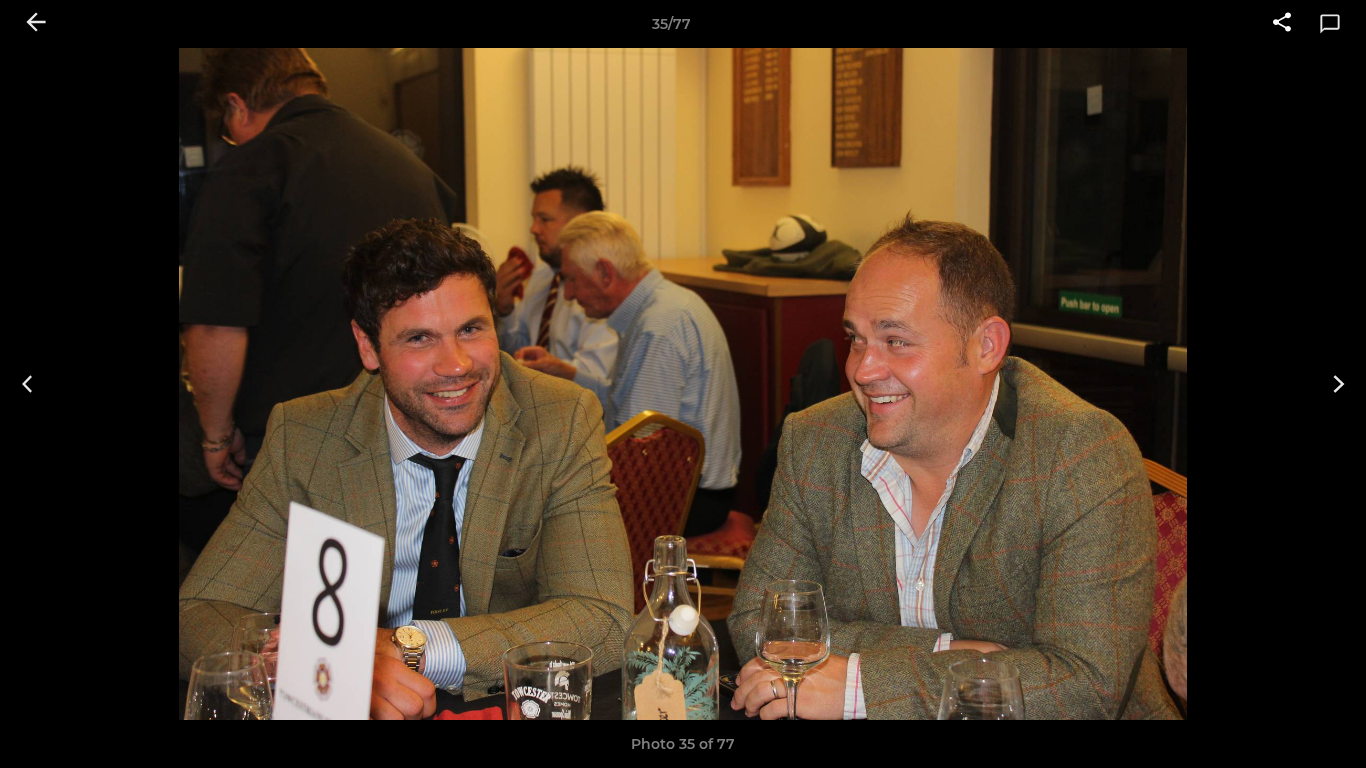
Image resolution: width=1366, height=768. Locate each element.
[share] (1282, 24)
